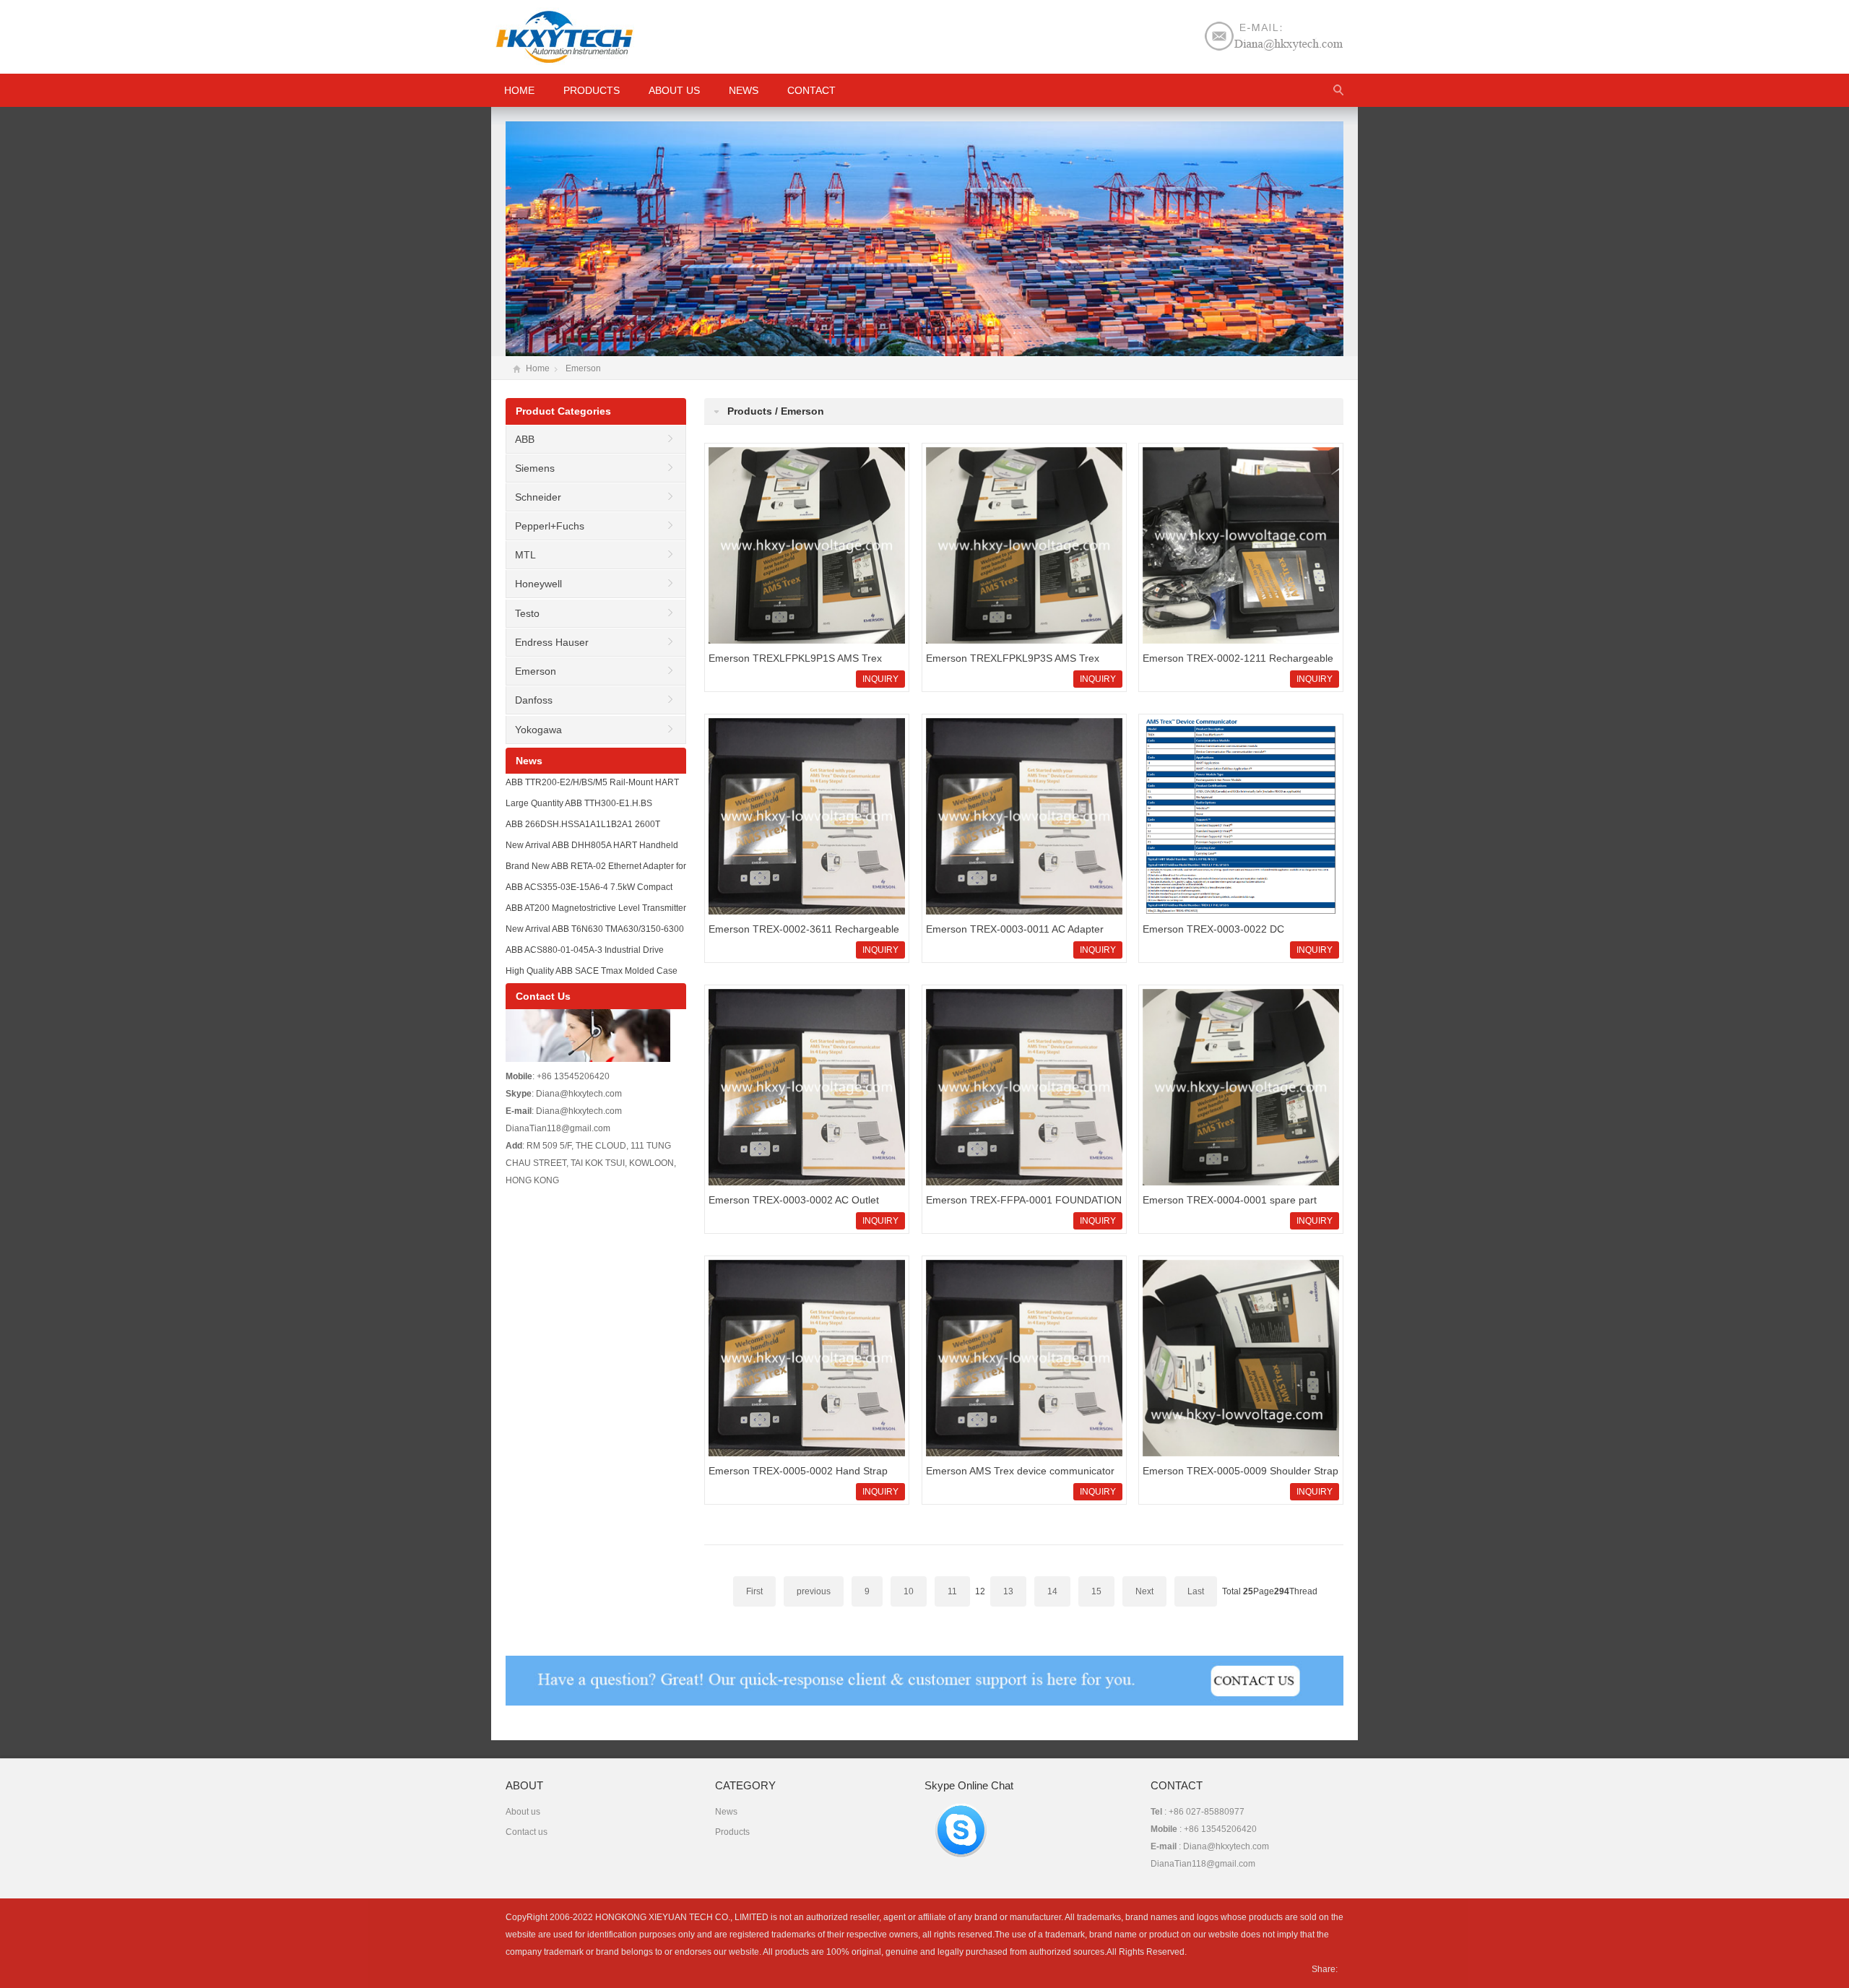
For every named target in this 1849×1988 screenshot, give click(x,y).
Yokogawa (538, 730)
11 (952, 1591)
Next (1144, 1591)
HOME (519, 90)
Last (1196, 1591)
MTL (525, 555)
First (754, 1591)
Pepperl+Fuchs (550, 526)
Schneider (538, 497)
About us (674, 90)
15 (1096, 1591)
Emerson (583, 368)
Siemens (535, 468)
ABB (525, 439)
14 (1052, 1591)
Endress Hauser (552, 642)
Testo (527, 613)
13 (1008, 1591)
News (744, 90)
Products (592, 90)
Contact (811, 90)
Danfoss (534, 700)
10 (909, 1591)
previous (814, 1591)
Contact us (527, 1832)
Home (538, 368)
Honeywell (538, 584)
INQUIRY (880, 679)
